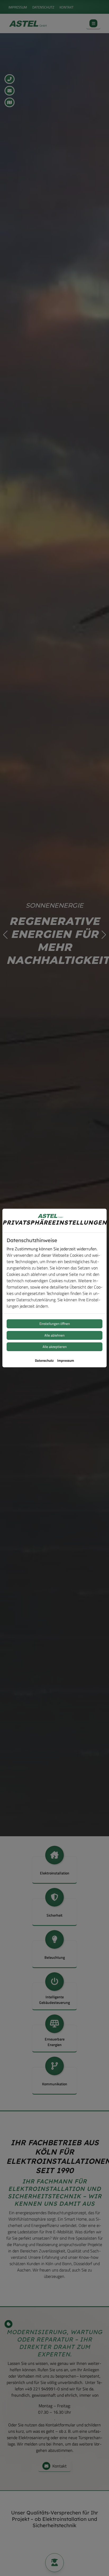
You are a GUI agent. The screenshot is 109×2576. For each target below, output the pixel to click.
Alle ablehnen (54, 1335)
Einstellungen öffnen (55, 1324)
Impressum (66, 1360)
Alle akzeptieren (55, 1347)
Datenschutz (44, 1360)
